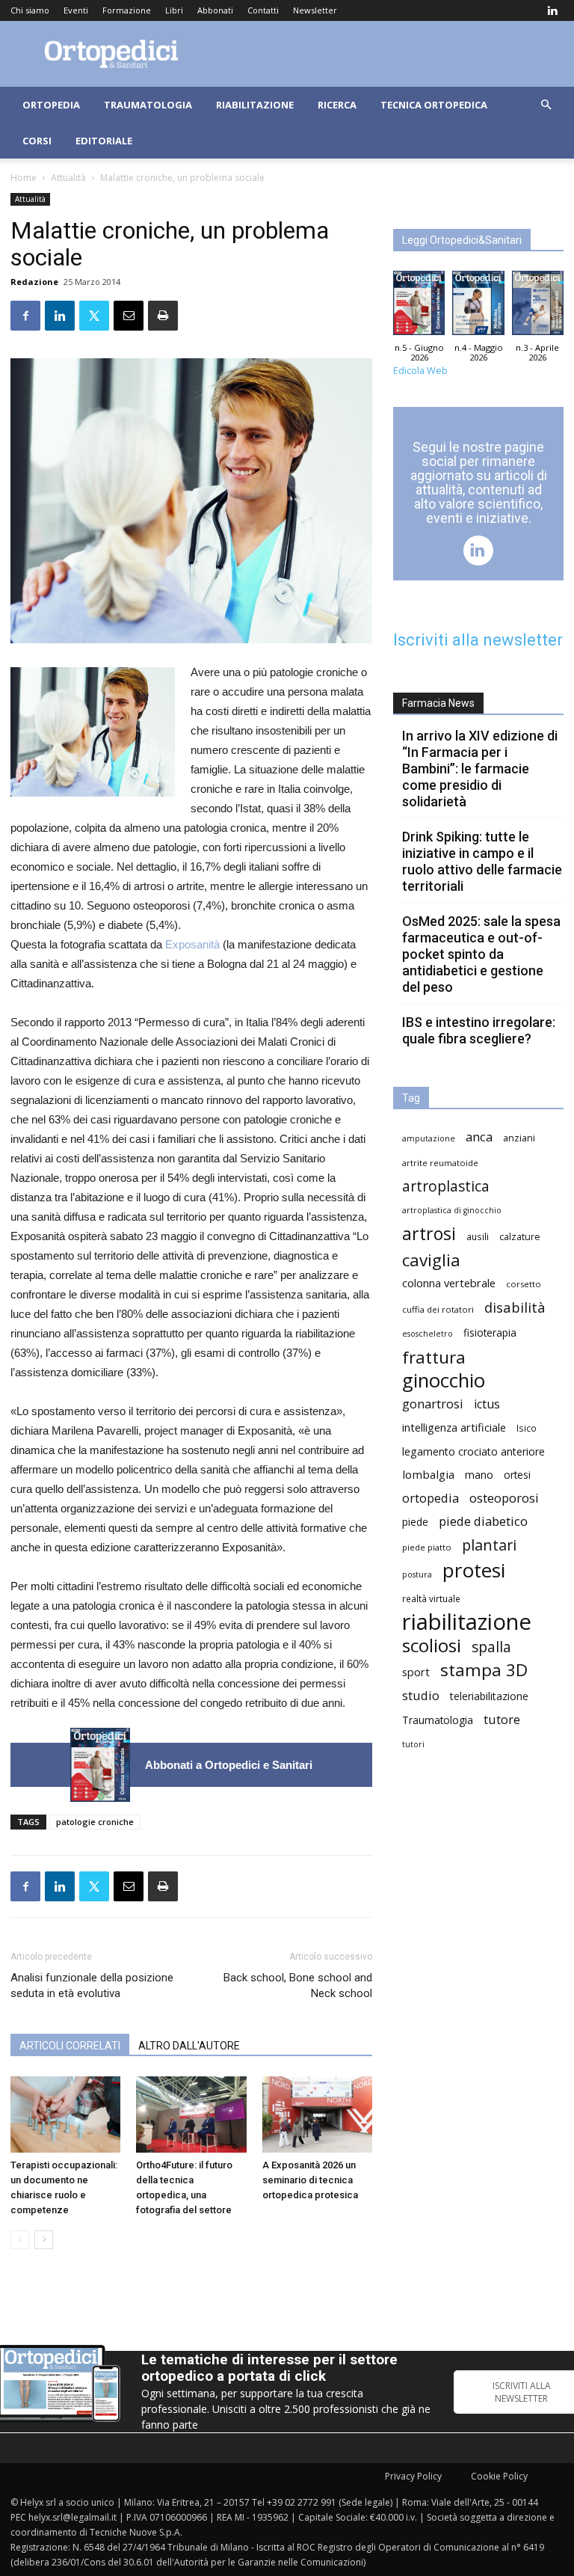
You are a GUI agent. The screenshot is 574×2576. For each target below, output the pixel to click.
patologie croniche (95, 1822)
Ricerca (337, 105)
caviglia (431, 1260)
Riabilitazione (255, 105)
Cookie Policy (499, 2476)
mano (479, 1475)
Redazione (34, 282)
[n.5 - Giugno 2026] (100, 1765)
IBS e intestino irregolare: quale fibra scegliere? (479, 1030)
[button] (546, 105)
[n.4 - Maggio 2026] (478, 307)
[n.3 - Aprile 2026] (538, 307)
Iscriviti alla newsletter (478, 640)
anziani (519, 1138)
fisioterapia (490, 1333)
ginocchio (444, 1380)
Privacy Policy (413, 2476)
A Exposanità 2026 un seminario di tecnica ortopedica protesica (310, 2180)
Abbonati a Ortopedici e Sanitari (229, 1765)
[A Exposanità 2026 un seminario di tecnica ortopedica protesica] (317, 2114)
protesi (474, 1570)
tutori (413, 1744)
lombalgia (428, 1474)
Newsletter (315, 10)
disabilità (515, 1307)
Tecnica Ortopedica (434, 105)
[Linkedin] (552, 10)
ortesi (517, 1475)
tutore (502, 1719)
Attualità (68, 178)
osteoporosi (504, 1498)
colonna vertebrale (449, 1283)
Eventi (76, 10)
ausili (478, 1236)
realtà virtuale (431, 1598)
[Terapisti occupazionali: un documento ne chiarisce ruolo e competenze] (65, 2114)
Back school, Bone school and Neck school (298, 1985)
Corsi (37, 141)
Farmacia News (438, 703)
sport (416, 1672)
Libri (174, 10)
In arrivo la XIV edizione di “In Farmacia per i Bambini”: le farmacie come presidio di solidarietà (480, 769)
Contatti (263, 10)
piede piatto (427, 1547)
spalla (491, 1647)
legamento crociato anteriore (473, 1451)
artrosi (429, 1234)
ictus (487, 1404)
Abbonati (215, 10)
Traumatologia (148, 105)
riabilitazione (467, 1622)
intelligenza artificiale (454, 1427)
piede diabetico (483, 1521)
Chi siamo (30, 10)
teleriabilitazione (489, 1696)
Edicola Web (420, 371)
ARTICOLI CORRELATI (70, 2046)
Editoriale (104, 141)
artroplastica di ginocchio (452, 1210)
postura (417, 1574)
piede (415, 1522)
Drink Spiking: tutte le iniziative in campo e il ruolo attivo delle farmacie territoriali (482, 861)
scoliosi (432, 1645)
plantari (489, 1545)
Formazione (127, 10)
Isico (527, 1428)
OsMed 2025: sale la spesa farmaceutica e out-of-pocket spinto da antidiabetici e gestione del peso (481, 954)
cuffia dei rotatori (438, 1309)
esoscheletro (428, 1334)
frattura (434, 1357)
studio (421, 1695)
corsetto (524, 1284)
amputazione (429, 1138)
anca (479, 1137)
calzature (520, 1237)
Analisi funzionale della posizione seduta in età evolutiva (92, 1985)
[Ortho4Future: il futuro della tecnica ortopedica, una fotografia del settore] (191, 2114)
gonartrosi (433, 1404)
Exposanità (194, 944)
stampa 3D (484, 1670)
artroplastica (446, 1186)
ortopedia (430, 1498)
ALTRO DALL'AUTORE (189, 2046)
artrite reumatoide (440, 1163)
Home (24, 178)
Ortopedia (51, 105)
